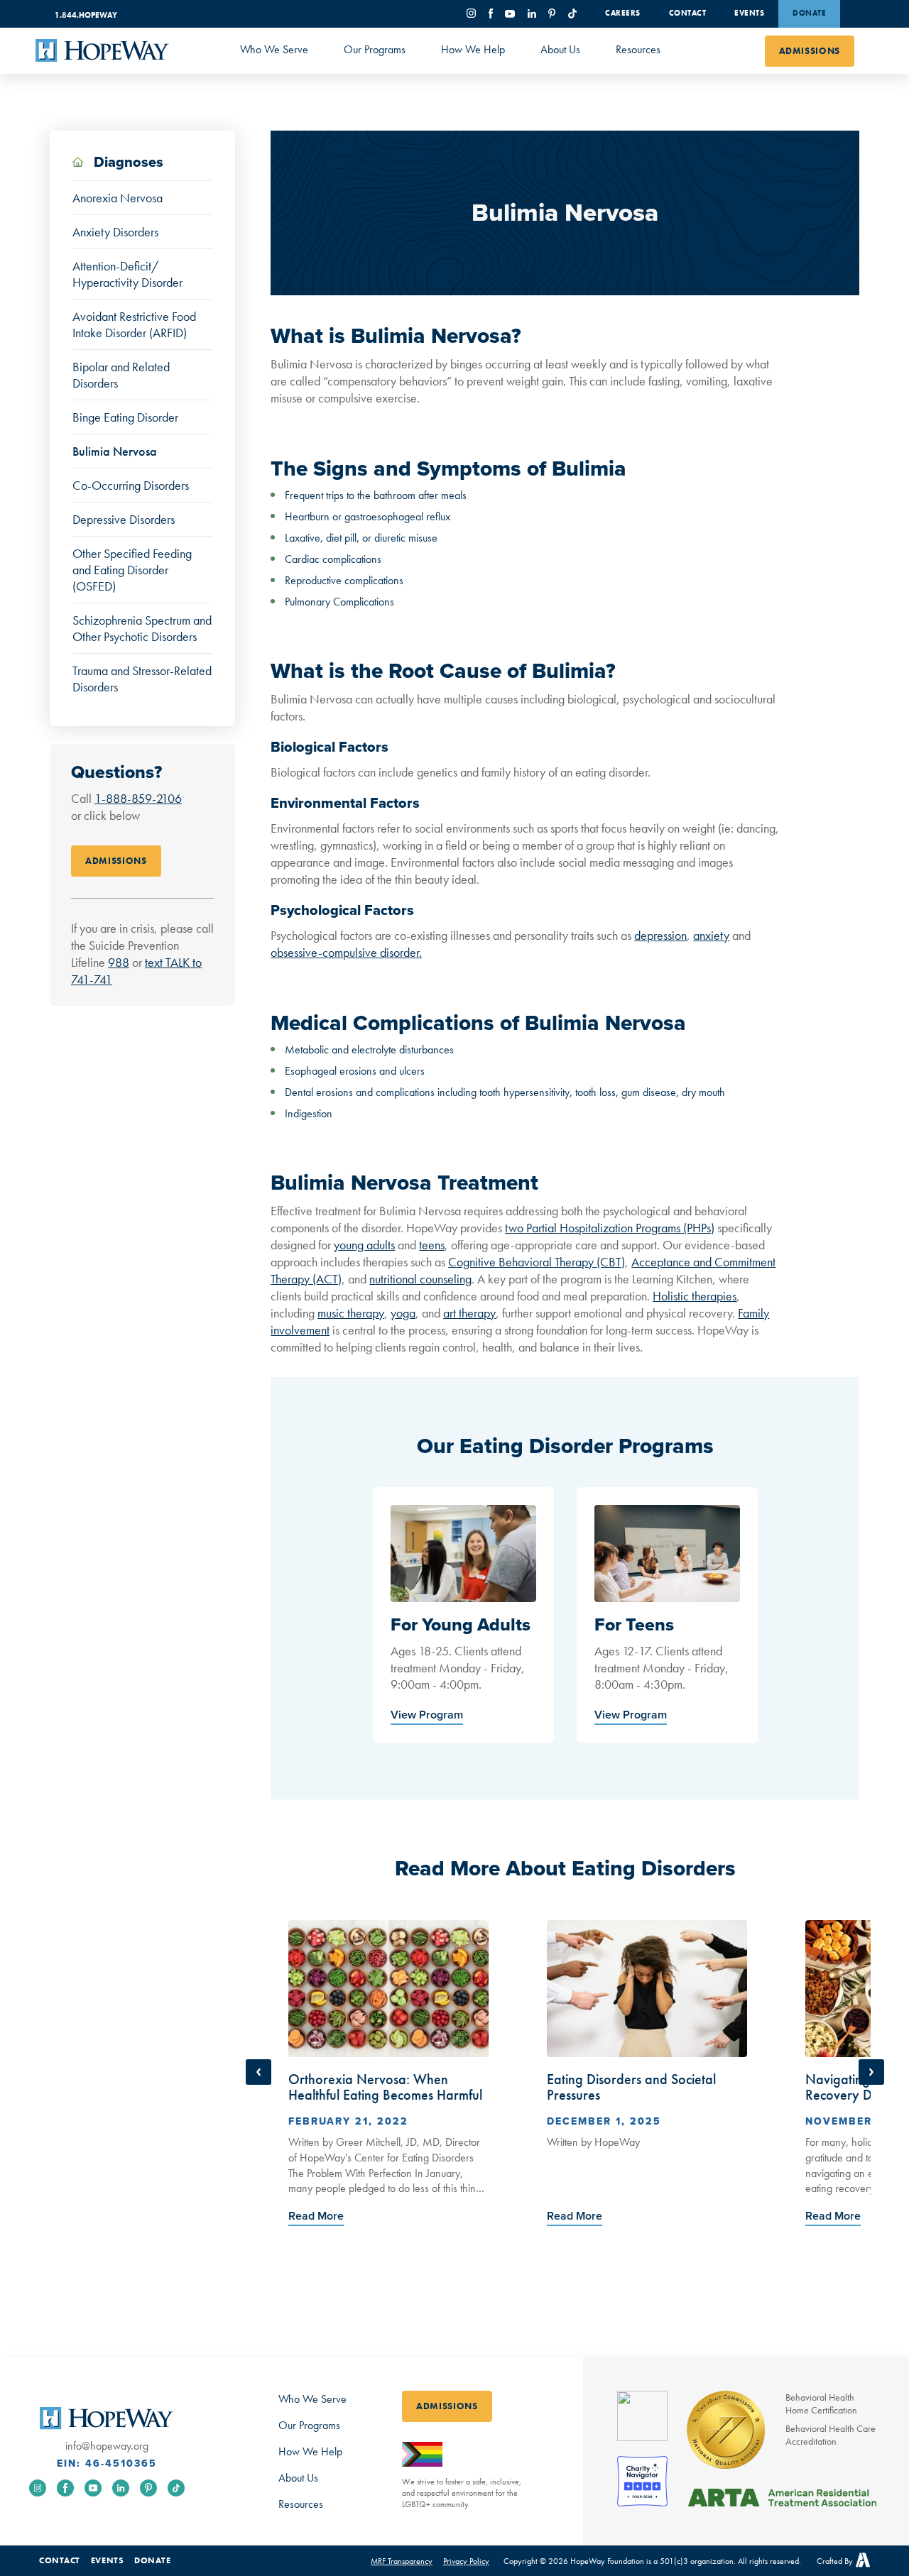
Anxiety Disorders (115, 232)
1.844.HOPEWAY (86, 15)
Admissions (810, 51)
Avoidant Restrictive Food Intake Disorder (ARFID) (134, 324)
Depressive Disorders (124, 519)
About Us (560, 49)
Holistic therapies (695, 1296)
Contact (688, 13)
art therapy (469, 1313)
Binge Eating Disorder (125, 417)
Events (749, 13)
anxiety (711, 935)
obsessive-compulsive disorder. (346, 952)
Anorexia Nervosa (118, 198)
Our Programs (375, 49)
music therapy (351, 1313)
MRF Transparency (402, 2561)
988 (119, 962)
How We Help (473, 49)
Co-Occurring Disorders (131, 485)
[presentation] (316, 2217)
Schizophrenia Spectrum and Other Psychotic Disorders (142, 628)
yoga (403, 1313)
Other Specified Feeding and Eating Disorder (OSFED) (132, 570)
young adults (364, 1245)
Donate (809, 13)
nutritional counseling (420, 1279)
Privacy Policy (466, 2561)
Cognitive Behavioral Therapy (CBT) (537, 1262)
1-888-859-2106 (138, 798)
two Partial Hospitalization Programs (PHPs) (610, 1228)
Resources (638, 49)
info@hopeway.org (107, 2446)
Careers (623, 13)
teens (432, 1245)
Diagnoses (127, 163)
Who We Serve (274, 49)
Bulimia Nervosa (115, 451)
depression (660, 935)
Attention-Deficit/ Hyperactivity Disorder (127, 274)
